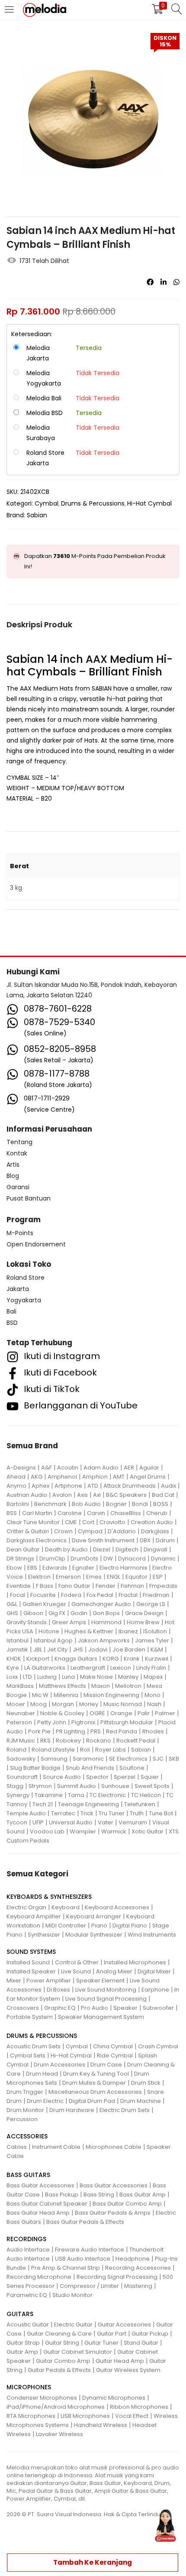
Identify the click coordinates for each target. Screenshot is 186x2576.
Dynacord (132, 1559)
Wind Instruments (152, 1935)
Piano (99, 1926)
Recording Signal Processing (117, 2277)
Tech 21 (43, 1804)
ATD (93, 1486)
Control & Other (77, 1962)
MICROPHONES (29, 2387)
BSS (12, 1513)
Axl (97, 1495)
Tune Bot (161, 1813)
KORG (111, 1659)
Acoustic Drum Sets (34, 2046)
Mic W (40, 1695)
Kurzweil (157, 1659)
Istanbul (18, 1640)
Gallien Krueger (44, 1604)
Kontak (17, 1153)
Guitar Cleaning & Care (59, 2334)
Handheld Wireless (101, 2425)
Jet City (57, 1650)
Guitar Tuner (101, 2343)
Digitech (127, 1549)
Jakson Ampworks (104, 1640)
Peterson (19, 1722)
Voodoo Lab (47, 1831)
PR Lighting (71, 1731)
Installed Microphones (135, 1962)
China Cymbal (113, 2046)
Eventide (19, 1586)
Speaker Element (100, 1981)
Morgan (63, 1704)
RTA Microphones (31, 2416)
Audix (168, 1486)
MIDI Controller (66, 1926)
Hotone (49, 1631)
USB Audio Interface (83, 2259)
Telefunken (140, 1804)
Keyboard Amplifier (34, 1916)
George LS (151, 1604)
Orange (121, 1713)
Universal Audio (71, 1822)
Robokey (68, 1741)
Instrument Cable (56, 2147)
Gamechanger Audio (101, 1604)
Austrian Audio (27, 1495)
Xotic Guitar (148, 1831)
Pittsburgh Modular (127, 1722)
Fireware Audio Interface (90, 2250)
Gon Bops (106, 1613)
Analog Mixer (114, 1971)
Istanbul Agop (53, 1640)
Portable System (30, 2017)
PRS (96, 1731)
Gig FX (57, 1613)
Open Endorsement (36, 1244)
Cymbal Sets (28, 2055)
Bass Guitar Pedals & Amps (113, 2213)
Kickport (38, 1659)
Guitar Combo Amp (63, 2361)
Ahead (16, 1477)
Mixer (14, 1981)
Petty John (52, 1722)
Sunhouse (115, 1786)
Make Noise (96, 1677)
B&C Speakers (126, 1495)
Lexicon (121, 1668)
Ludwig (47, 1677)
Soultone (132, 1768)
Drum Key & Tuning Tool (96, 2074)
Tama (76, 1795)
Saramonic (88, 1759)
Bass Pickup (62, 2195)
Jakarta (18, 1289)
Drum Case (106, 2065)
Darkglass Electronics (37, 1540)
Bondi (140, 1504)
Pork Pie (39, 1731)
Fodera (71, 1595)
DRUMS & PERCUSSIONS (42, 2036)
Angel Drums (148, 1477)
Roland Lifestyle (53, 1750)
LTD (27, 1677)
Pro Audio (95, 2008)
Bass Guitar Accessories (40, 2185)
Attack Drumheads (130, 1486)
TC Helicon (146, 1795)
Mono (152, 1695)
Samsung (54, 1759)
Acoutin (68, 1468)
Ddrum (165, 1540)
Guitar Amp (22, 2352)
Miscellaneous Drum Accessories (95, 2092)
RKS (45, 1741)
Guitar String (62, 2343)
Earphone (155, 1990)
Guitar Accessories (124, 2325)
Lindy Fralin (151, 1668)
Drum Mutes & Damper (94, 2083)
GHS (12, 1613)
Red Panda (122, 1731)
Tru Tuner (112, 1813)
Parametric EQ (27, 2295)
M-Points (20, 1233)
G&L (12, 1604)
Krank (132, 1659)
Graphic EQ (60, 2008)
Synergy (18, 1795)
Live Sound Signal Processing (106, 1999)
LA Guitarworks (45, 1668)
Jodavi (98, 1650)
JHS (78, 1650)
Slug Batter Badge (35, 1768)
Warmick (114, 1831)
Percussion (22, 2119)
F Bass (45, 1586)
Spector (97, 1777)
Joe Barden (129, 1650)
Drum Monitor (25, 2110)
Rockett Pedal (136, 1741)
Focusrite (43, 1595)
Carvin (96, 1513)
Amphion (95, 1477)
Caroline (70, 1513)
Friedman (156, 1595)
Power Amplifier (49, 1981)
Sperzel (125, 1777)
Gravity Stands (27, 1622)
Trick (87, 1813)
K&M (157, 1650)
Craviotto (112, 1522)
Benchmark (50, 1504)
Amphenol (62, 1477)
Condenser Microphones (42, 2398)
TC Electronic (108, 1795)
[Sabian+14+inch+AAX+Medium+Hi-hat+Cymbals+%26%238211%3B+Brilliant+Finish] (164, 282)
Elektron (39, 1577)
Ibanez (128, 1631)
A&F (46, 1468)
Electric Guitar (73, 2325)
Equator (136, 1577)
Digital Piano (130, 1926)
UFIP (38, 1822)
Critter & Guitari (28, 1531)
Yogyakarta (24, 1300)
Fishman (132, 1586)
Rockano (99, 1741)
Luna (68, 1677)
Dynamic (163, 1559)
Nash (154, 1704)
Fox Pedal (100, 1595)
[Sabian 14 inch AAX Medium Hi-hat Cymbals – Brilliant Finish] (150, 282)
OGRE (97, 1713)
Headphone (133, 2259)
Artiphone (68, 1486)
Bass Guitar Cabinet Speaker (47, 2204)
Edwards (55, 1568)
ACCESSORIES (27, 2136)
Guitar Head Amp (120, 2361)
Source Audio (62, 1777)
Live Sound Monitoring (106, 1990)
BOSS (161, 1504)
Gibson (33, 1613)
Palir (144, 1713)
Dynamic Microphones (114, 2398)
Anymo (16, 1486)
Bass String (99, 2195)
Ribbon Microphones (139, 2407)
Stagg (15, 1786)
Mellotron (128, 1686)
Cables (17, 2147)
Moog (38, 1704)
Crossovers (23, 2008)
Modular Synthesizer (94, 1935)
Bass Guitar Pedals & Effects (85, 2222)
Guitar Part (112, 2334)
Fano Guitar (74, 1586)
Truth (137, 1813)
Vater (106, 1822)
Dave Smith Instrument (103, 1540)
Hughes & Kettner (89, 1631)
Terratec (63, 1813)
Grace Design (144, 1613)
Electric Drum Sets (125, 2110)
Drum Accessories (59, 2065)
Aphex (40, 1486)
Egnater (83, 1568)
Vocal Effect (132, 2416)
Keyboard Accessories (117, 1907)
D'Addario (122, 1531)
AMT (119, 1477)
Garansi (18, 1187)
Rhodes (153, 1731)
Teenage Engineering (88, 1804)
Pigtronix (83, 1722)
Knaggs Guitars (76, 1659)
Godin (79, 1613)
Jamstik (17, 1650)
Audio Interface (28, 2250)
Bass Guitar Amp (143, 2195)
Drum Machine (141, 2101)
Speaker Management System (101, 2017)
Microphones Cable (114, 2147)
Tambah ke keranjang (93, 2562)
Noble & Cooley (62, 1713)
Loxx (12, 1677)
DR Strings (20, 1559)
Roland (16, 1750)
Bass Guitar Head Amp (38, 2213)
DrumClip (52, 1559)
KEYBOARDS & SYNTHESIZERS (49, 1897)
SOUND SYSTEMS (31, 1952)
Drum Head (42, 2074)
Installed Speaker (31, 1971)
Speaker (125, 2008)
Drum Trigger (25, 2092)
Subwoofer (158, 2008)
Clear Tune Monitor (33, 1522)
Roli (85, 1750)
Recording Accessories (138, 2268)
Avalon (62, 1495)
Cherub (157, 1513)
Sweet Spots (152, 1786)
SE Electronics (128, 1759)
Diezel (102, 1549)
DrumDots (84, 1559)
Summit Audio (77, 1786)
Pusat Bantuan (29, 1198)
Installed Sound (28, 1962)
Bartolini (18, 1504)
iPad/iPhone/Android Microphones (56, 2407)
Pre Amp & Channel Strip (66, 2268)
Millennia (66, 1695)
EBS (32, 1568)
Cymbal (46, 503)
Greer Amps (69, 1622)
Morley (89, 1704)
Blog (13, 1176)
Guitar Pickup (150, 2334)
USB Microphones (85, 2416)
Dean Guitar (23, 1549)
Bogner (116, 1504)
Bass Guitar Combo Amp (127, 2204)
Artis (13, 1165)
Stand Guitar (141, 2343)
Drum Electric (45, 2101)
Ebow (14, 1568)
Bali (11, 1311)
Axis (82, 1495)
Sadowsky (21, 1759)
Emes (94, 1577)
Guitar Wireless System (128, 2370)
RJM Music (21, 1741)
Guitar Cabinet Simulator (78, 2352)
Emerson (68, 1577)
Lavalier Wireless (59, 2434)
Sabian (37, 515)
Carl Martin (37, 1513)
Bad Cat (163, 1495)
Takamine (49, 1795)
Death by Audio (66, 1549)
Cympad (90, 1531)
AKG (37, 1477)
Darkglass (155, 1531)
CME (71, 1522)
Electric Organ (26, 1907)
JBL (38, 1650)
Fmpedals (163, 1586)
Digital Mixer (154, 1971)
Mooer (16, 1704)
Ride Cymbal (115, 2055)
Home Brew (143, 1622)
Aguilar (149, 1468)
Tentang (19, 1142)
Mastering (138, 2286)
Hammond (106, 1622)
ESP (158, 1577)
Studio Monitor (72, 2295)
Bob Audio (86, 1504)
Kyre (13, 1668)
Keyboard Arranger (94, 1916)
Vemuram (133, 1822)
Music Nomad (123, 1704)
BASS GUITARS (28, 2175)
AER (129, 1468)
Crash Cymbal (158, 2046)
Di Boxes (58, 1990)
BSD (12, 1323)
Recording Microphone (39, 2277)
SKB (174, 1759)
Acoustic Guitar (28, 2325)
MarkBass (20, 1686)
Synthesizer (44, 1935)
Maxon (101, 1686)
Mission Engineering (111, 1695)
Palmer (165, 1713)
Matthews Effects (63, 1686)
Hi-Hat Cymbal (149, 503)
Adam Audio (101, 1468)
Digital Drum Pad (92, 2101)
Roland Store (26, 1278)
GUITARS (20, 2314)
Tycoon (17, 1822)
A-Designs (21, 1468)
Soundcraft (22, 1777)
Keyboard (66, 1907)
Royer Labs (111, 1750)
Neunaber (21, 1713)
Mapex (153, 1677)
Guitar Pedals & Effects (59, 2370)
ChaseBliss (126, 1513)
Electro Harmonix (123, 1568)
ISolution (155, 1631)
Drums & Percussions (93, 503)
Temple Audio (26, 1813)
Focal (18, 1595)
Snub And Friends (90, 1768)
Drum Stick (146, 2083)
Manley (128, 1677)
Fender (106, 1586)
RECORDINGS (26, 2239)
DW (108, 1559)
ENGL (114, 1577)
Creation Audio (152, 1522)
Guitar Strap (23, 2343)
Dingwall (156, 1549)
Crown (63, 1531)
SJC (158, 1759)
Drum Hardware (72, 2110)
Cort (88, 1522)
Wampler (83, 1831)
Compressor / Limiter (89, 2286)
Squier (150, 1777)
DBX (145, 1540)
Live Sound (76, 1971)
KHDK (14, 1659)
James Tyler (152, 1640)
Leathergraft (88, 1668)
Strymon (40, 1786)
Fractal (128, 1595)
